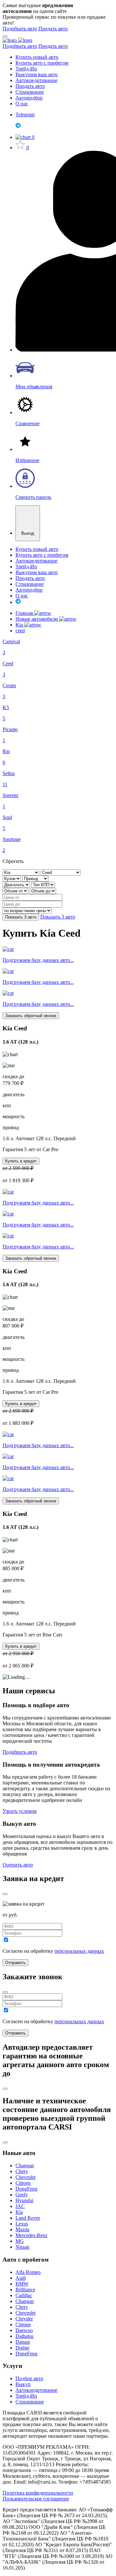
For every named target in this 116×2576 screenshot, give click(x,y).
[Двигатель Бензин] (17, 884)
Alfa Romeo (28, 2272)
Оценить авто (18, 1865)
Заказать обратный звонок (31, 1016)
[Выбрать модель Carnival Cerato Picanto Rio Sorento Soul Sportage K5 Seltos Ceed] (61, 872)
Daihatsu (24, 2336)
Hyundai (24, 2200)
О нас (22, 104)
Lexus (22, 2224)
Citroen (23, 2183)
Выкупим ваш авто (37, 74)
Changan (25, 2166)
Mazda (22, 2229)
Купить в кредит (21, 1161)
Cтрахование (30, 2402)
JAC (20, 2206)
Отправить (15, 1963)
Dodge (22, 2348)
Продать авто (53, 29)
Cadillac (24, 2295)
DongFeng (26, 2189)
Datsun (23, 2342)
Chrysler (24, 2319)
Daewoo (24, 2330)
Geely (22, 2195)
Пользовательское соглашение (36, 2499)
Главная (25, 613)
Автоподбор (29, 98)
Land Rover (28, 2218)
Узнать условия (19, 1811)
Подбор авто (29, 2378)
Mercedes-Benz (31, 2235)
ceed (20, 631)
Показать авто (21, 917)
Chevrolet (25, 2177)
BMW (22, 2284)
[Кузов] (12, 878)
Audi (21, 2278)
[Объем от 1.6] (16, 891)
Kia (20, 625)
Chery (22, 2171)
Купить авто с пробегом (42, 63)
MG (20, 2241)
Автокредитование (36, 80)
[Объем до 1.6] (43, 891)
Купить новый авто (37, 57)
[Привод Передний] (35, 878)
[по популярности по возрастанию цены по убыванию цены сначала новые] (27, 910)
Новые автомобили (37, 619)
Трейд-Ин (26, 69)
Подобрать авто (20, 29)
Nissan (22, 2247)
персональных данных (79, 1951)
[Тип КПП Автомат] (43, 884)
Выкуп (23, 2384)
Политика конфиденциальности (38, 2493)
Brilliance (25, 2290)
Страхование (30, 92)
